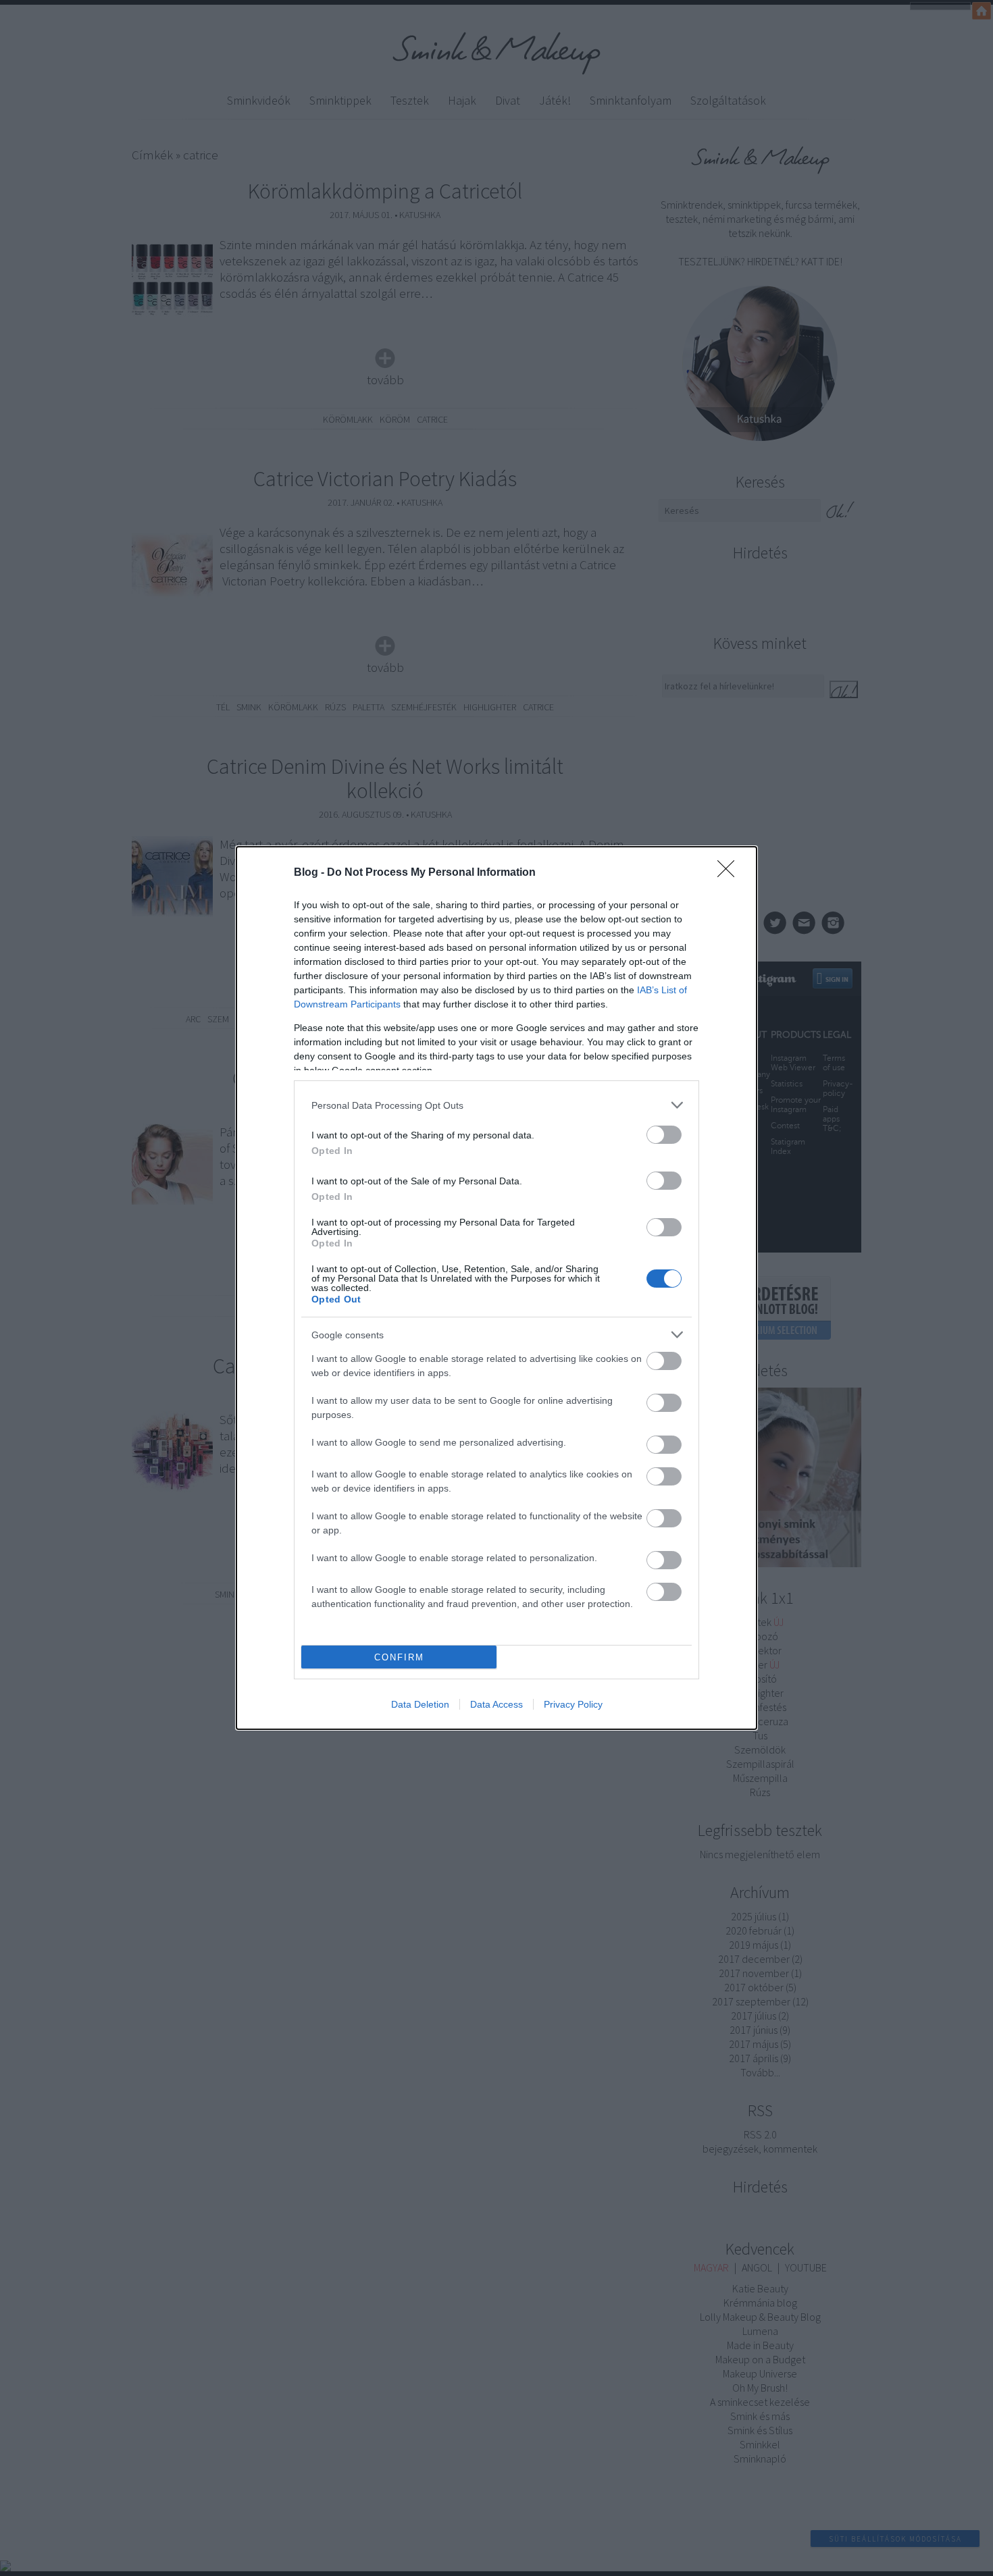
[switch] (664, 1135)
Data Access (496, 1704)
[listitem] (496, 1105)
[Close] (730, 873)
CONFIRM (399, 1657)
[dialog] (496, 1288)
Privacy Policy (573, 1704)
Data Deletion (420, 1704)
